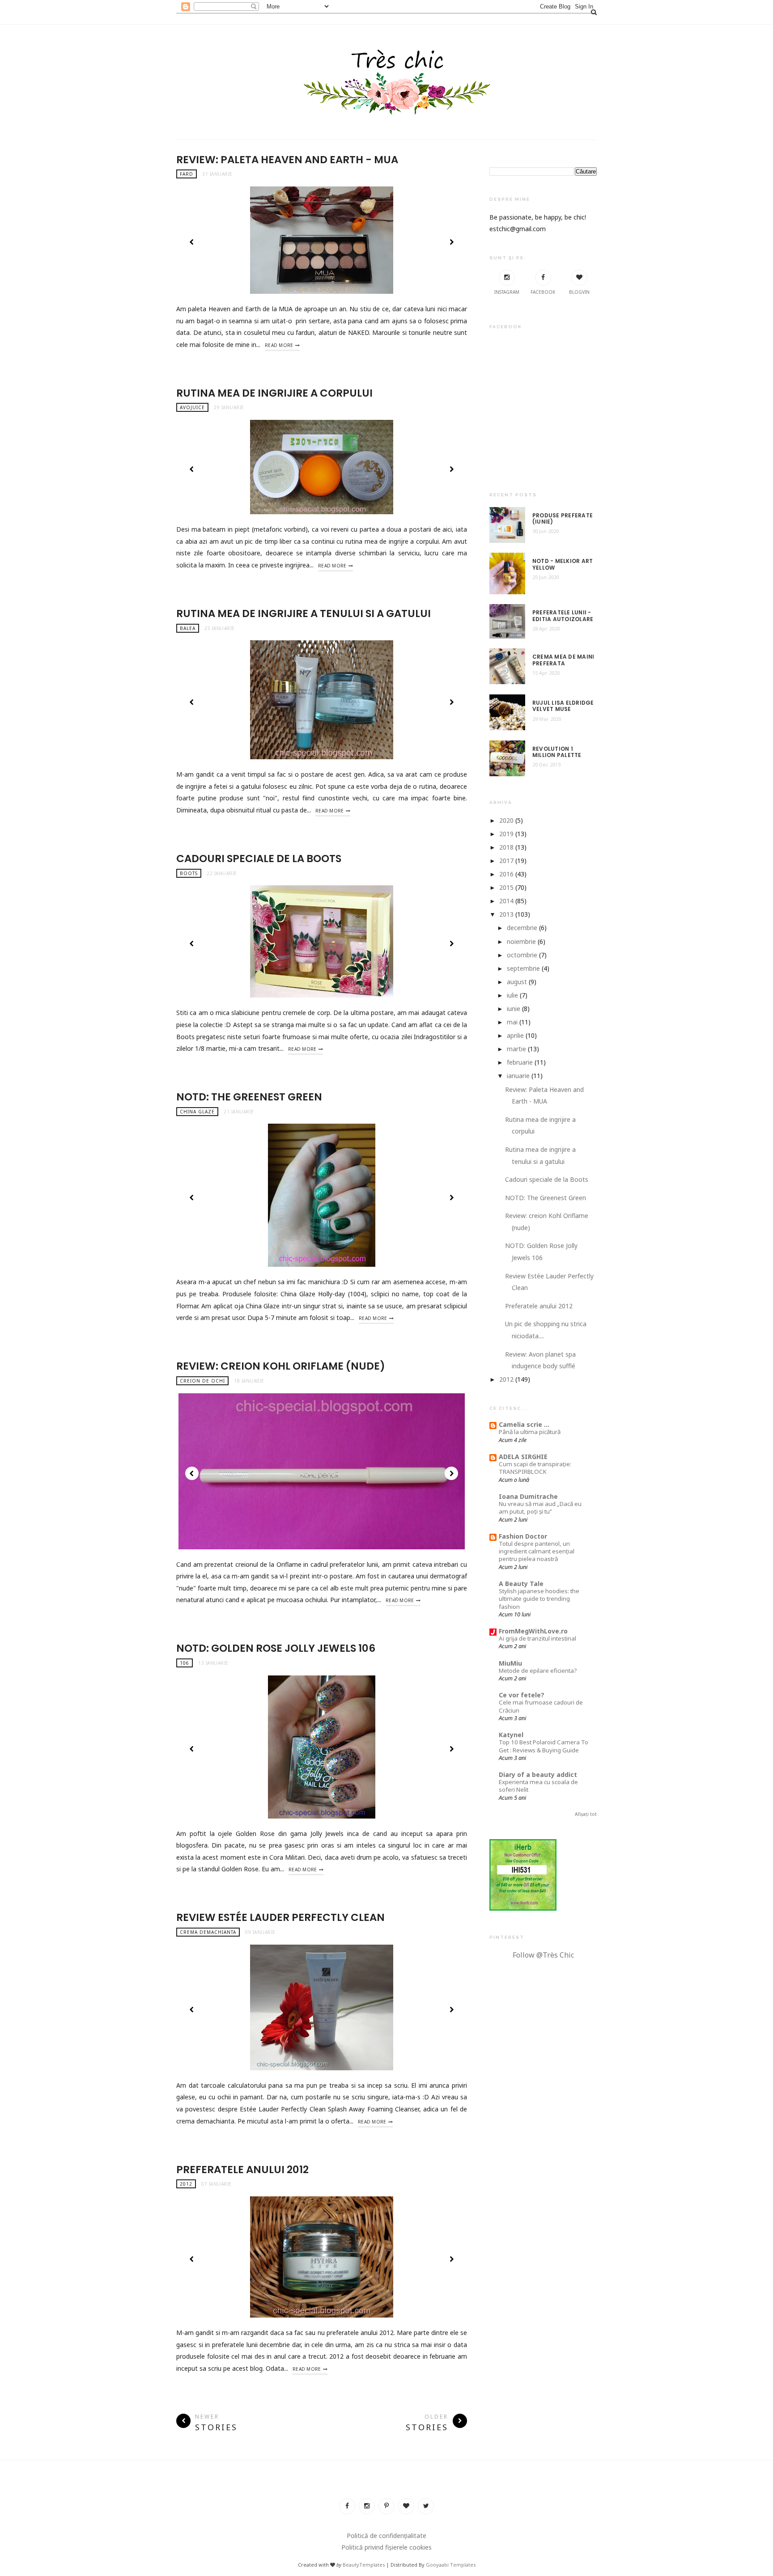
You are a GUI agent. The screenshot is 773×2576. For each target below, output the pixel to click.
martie (516, 1049)
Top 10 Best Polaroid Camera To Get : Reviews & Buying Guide (544, 1746)
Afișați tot (586, 1814)
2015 (506, 887)
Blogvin (579, 292)
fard (187, 174)
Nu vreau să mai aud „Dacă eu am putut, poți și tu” (540, 1508)
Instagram (507, 292)
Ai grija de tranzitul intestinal (537, 1638)
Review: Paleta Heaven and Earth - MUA (287, 160)
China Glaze (197, 1112)
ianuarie (518, 1076)
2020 (506, 820)
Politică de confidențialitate (386, 2536)
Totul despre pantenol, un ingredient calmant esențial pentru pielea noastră (537, 1551)
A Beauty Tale (521, 1584)
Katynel (511, 1735)
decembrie (522, 928)
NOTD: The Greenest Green (249, 1097)
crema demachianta (208, 1932)
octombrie (522, 955)
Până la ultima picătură (530, 1432)
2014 (506, 901)
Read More (279, 345)
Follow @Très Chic (543, 1955)
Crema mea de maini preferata (563, 660)
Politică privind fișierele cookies (386, 2547)
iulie (512, 995)
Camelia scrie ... (524, 1424)
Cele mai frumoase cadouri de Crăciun (541, 1706)
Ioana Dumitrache (528, 1496)
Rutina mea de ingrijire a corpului (274, 393)
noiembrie (521, 941)
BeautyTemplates (364, 2565)
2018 (506, 847)
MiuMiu (510, 1663)
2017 (506, 861)
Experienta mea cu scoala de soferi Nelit (538, 1786)
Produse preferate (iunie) (563, 519)
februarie (520, 1062)
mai (512, 1022)
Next (451, 242)
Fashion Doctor (523, 1536)
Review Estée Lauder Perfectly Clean (280, 1917)
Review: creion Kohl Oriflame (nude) (281, 1366)
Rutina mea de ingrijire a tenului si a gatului (304, 613)
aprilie (515, 1035)
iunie (514, 1009)
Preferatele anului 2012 (242, 2170)
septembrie (523, 968)
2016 (506, 874)
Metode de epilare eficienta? (538, 1671)
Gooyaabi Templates (451, 2565)
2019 (506, 834)
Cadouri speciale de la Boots (259, 859)
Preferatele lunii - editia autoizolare (563, 616)
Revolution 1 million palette (557, 752)
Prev (192, 242)
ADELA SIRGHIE (523, 1457)
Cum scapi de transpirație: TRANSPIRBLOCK (535, 1468)
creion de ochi (202, 1381)
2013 (506, 914)
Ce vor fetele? (522, 1695)
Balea (188, 628)
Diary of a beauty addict (538, 1774)
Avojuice (192, 407)
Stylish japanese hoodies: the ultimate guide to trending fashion (539, 1599)
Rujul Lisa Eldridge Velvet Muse (563, 706)
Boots (189, 873)
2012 (186, 2184)
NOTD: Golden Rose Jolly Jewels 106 (276, 1648)
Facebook (543, 292)
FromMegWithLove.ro (533, 1631)
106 (185, 1663)
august (517, 982)
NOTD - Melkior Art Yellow (563, 565)
